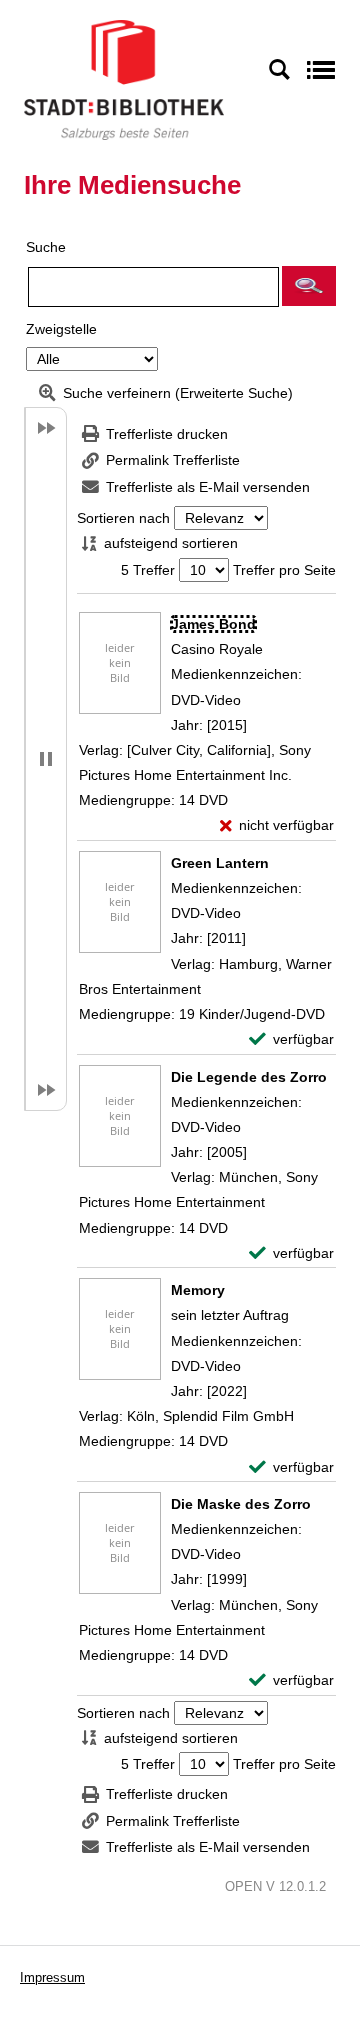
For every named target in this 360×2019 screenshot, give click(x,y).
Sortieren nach (123, 518)
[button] (309, 286)
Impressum (52, 1977)
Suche (46, 247)
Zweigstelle (61, 329)
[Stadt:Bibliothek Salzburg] (124, 79)
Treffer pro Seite (284, 570)
